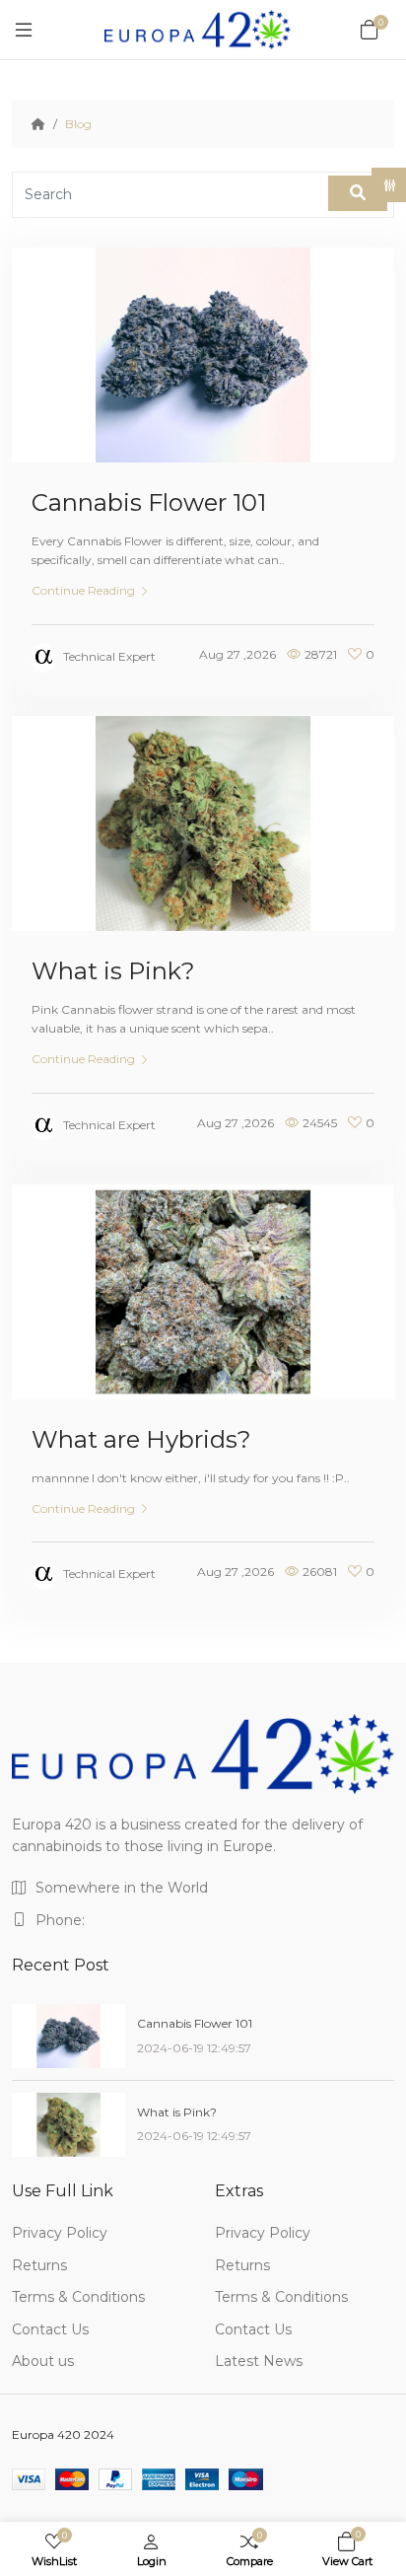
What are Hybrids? (141, 1439)
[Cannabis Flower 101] (68, 2036)
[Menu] (24, 30)
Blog (78, 124)
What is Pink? (113, 971)
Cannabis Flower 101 (149, 502)
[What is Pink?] (68, 2125)
